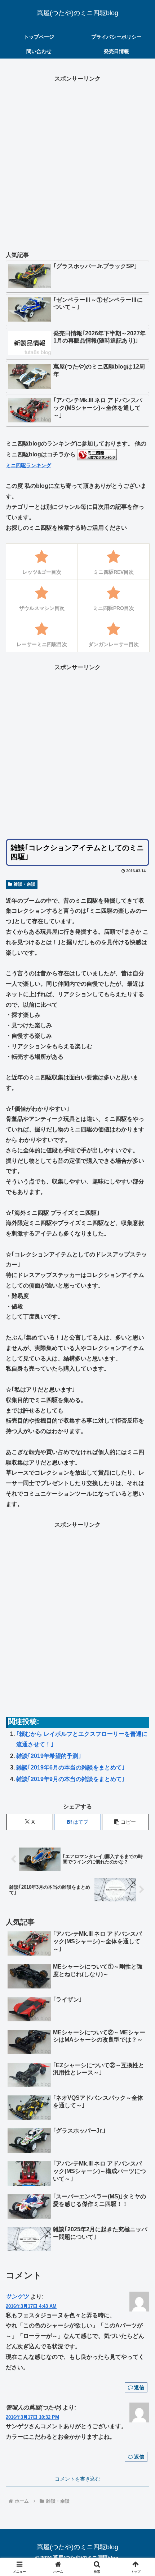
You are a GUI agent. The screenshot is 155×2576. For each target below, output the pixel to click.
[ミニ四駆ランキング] (97, 454)
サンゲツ (17, 2297)
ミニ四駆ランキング (28, 465)
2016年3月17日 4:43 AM (31, 2306)
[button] (125, 1822)
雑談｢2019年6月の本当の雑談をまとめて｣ (70, 1767)
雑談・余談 (25, 884)
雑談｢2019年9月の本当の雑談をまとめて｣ (70, 1779)
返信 (139, 2387)
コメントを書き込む (77, 2479)
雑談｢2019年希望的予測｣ (49, 1756)
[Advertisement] (77, 162)
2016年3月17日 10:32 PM (32, 2417)
